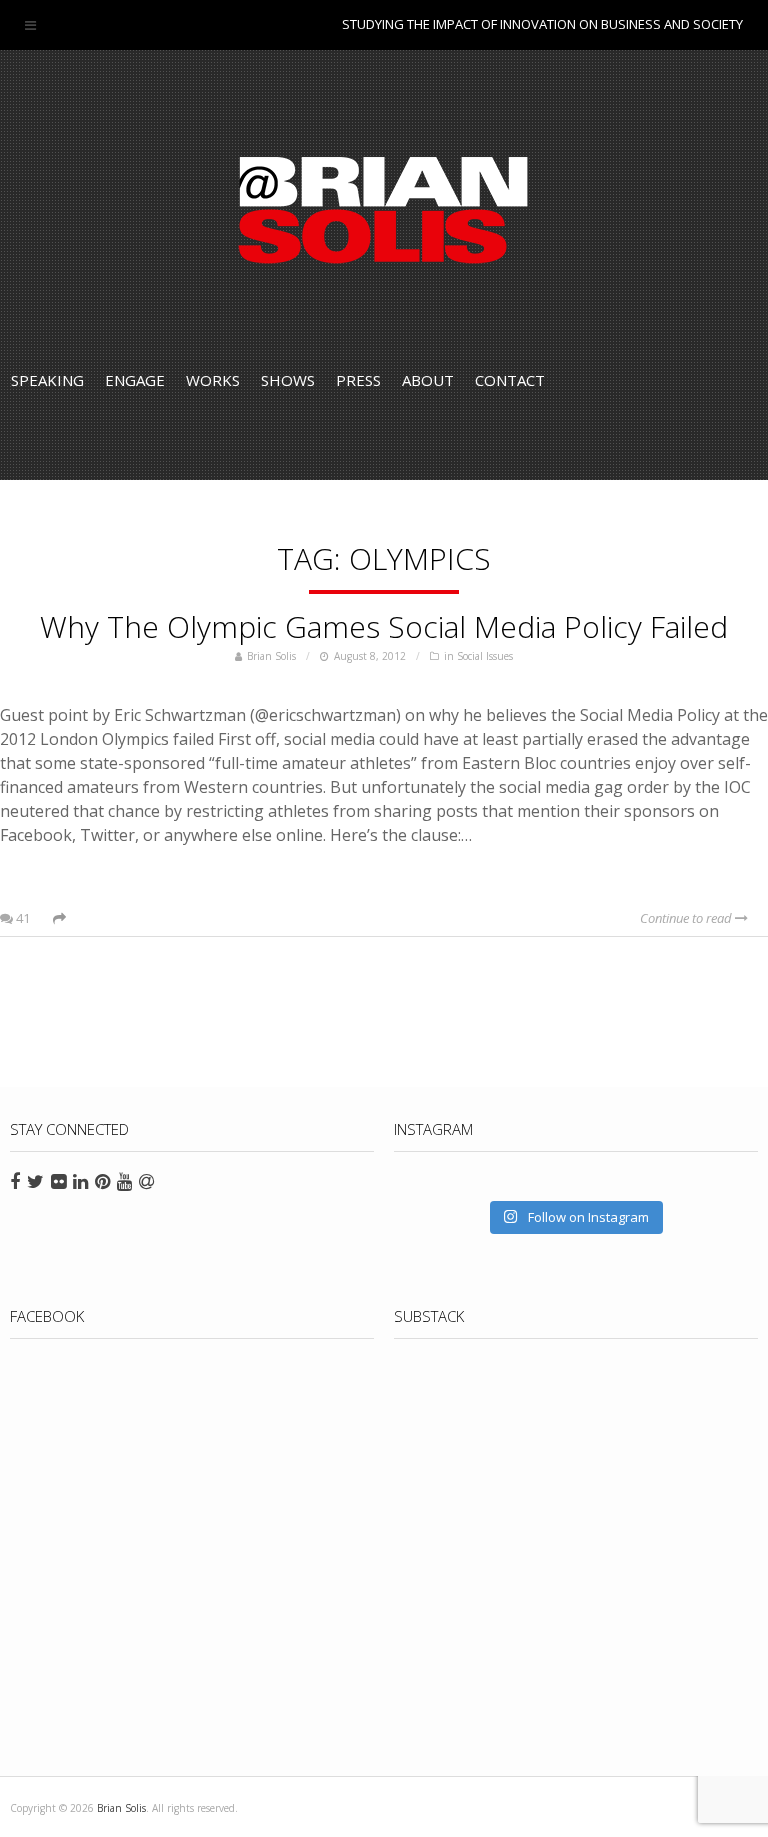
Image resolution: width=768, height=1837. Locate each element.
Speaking (47, 380)
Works (213, 380)
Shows (288, 380)
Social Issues (485, 656)
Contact (510, 380)
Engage (135, 380)
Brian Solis (384, 210)
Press (358, 380)
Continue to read (687, 918)
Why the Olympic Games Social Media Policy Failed (384, 626)
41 (21, 918)
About (428, 380)
